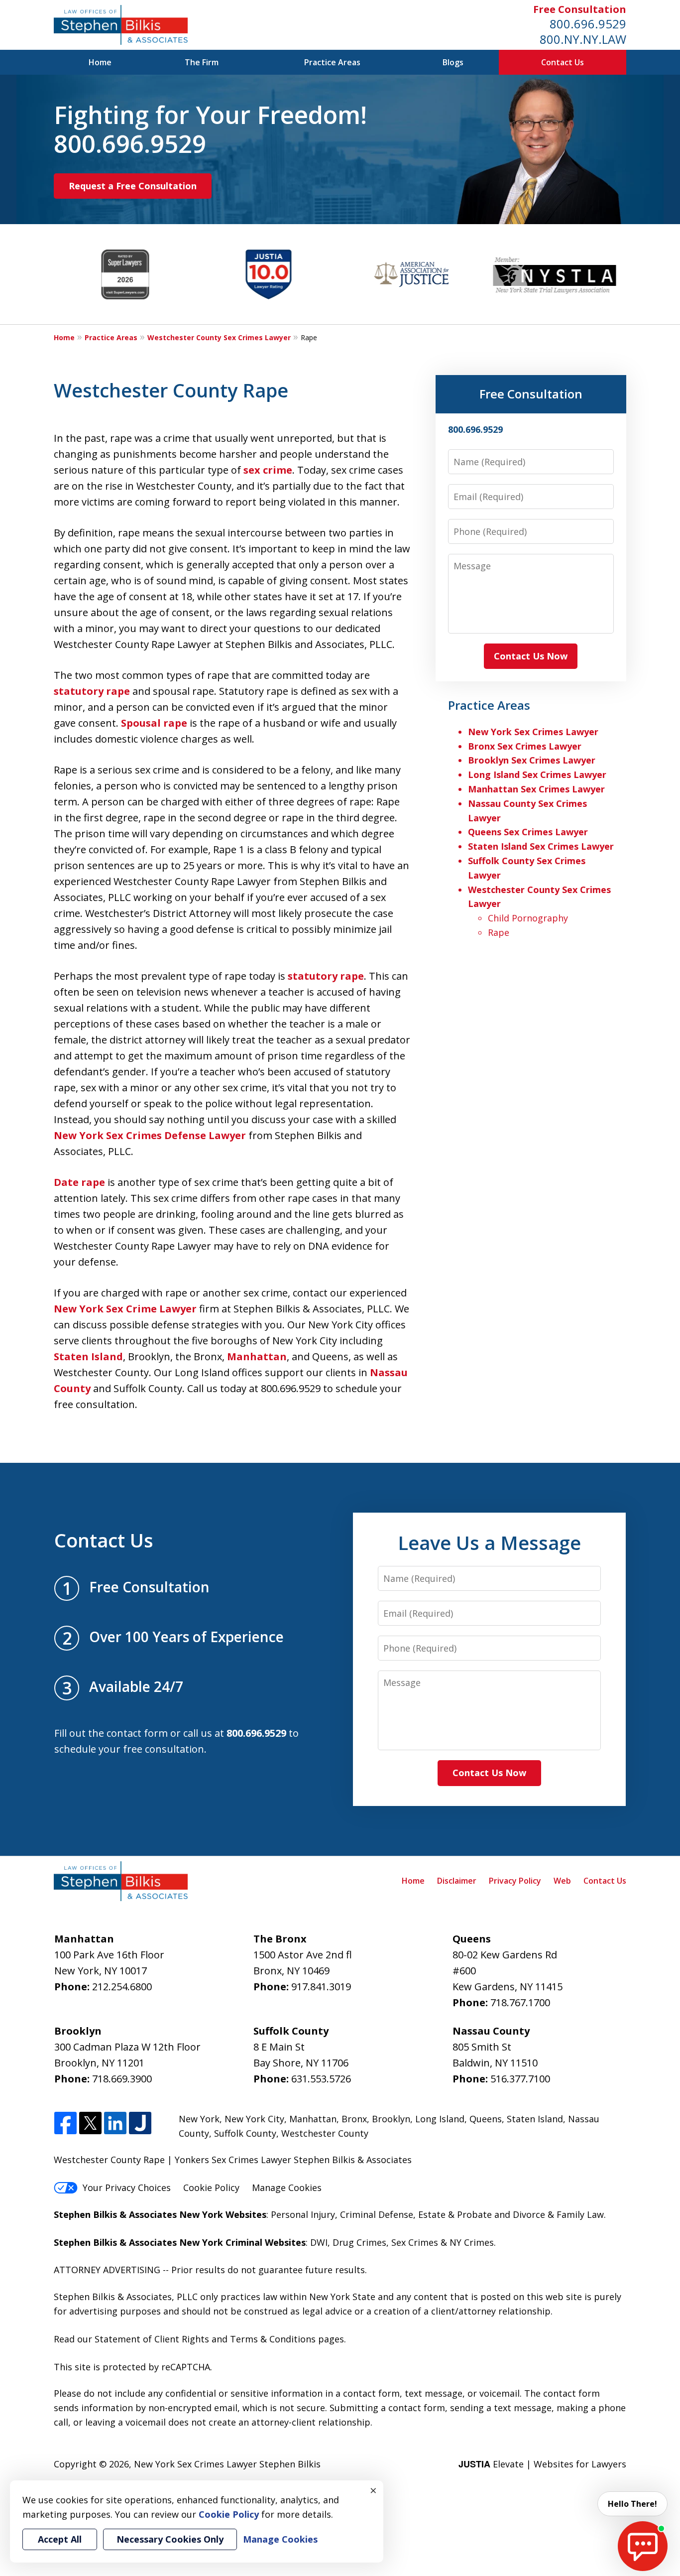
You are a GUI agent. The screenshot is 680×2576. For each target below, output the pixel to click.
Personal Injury (303, 2214)
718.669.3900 (122, 2079)
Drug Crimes (359, 2242)
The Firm (202, 62)
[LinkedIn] (115, 2124)
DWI (319, 2242)
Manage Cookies (287, 2188)
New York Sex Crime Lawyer (125, 1309)
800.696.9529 (588, 24)
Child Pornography (528, 918)
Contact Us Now (531, 656)
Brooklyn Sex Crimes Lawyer (532, 760)
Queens (486, 2119)
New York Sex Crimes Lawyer (533, 732)
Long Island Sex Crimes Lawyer (537, 774)
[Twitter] (90, 2124)
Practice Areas (332, 62)
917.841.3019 (321, 1987)
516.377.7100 (520, 2079)
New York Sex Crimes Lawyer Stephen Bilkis (227, 2464)
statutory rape (92, 691)
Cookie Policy (211, 2188)
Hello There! (632, 2504)
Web (562, 1881)
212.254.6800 (122, 1987)
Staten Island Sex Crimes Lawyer (541, 846)
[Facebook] (65, 2124)
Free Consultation (580, 9)
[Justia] (140, 2124)
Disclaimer (457, 1881)
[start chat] (643, 2546)
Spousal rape (154, 723)
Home (100, 62)
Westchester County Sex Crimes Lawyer (219, 337)
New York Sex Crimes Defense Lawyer (150, 1135)
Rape (499, 932)
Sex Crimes (415, 2242)
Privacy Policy (515, 1881)
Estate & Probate (455, 2214)
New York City (254, 2119)
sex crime (268, 470)
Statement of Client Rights (152, 2339)
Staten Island (88, 1356)
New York (199, 2119)
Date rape (79, 1182)
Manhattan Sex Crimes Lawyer (536, 789)
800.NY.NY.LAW (583, 39)
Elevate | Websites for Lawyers (542, 2464)
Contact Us (563, 62)
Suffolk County (245, 2133)
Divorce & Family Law (558, 2214)
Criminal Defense (377, 2214)
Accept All (60, 2539)
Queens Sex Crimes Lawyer (528, 832)
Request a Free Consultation (133, 186)
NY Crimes (472, 2242)
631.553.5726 (321, 2079)
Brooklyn (391, 2119)
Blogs (453, 62)
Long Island (440, 2119)
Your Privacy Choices (127, 2188)
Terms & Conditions (273, 2339)
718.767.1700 (520, 2002)
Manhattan (257, 1356)
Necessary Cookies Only (170, 2539)
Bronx (354, 2119)
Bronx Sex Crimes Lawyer (525, 746)
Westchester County (325, 2133)
